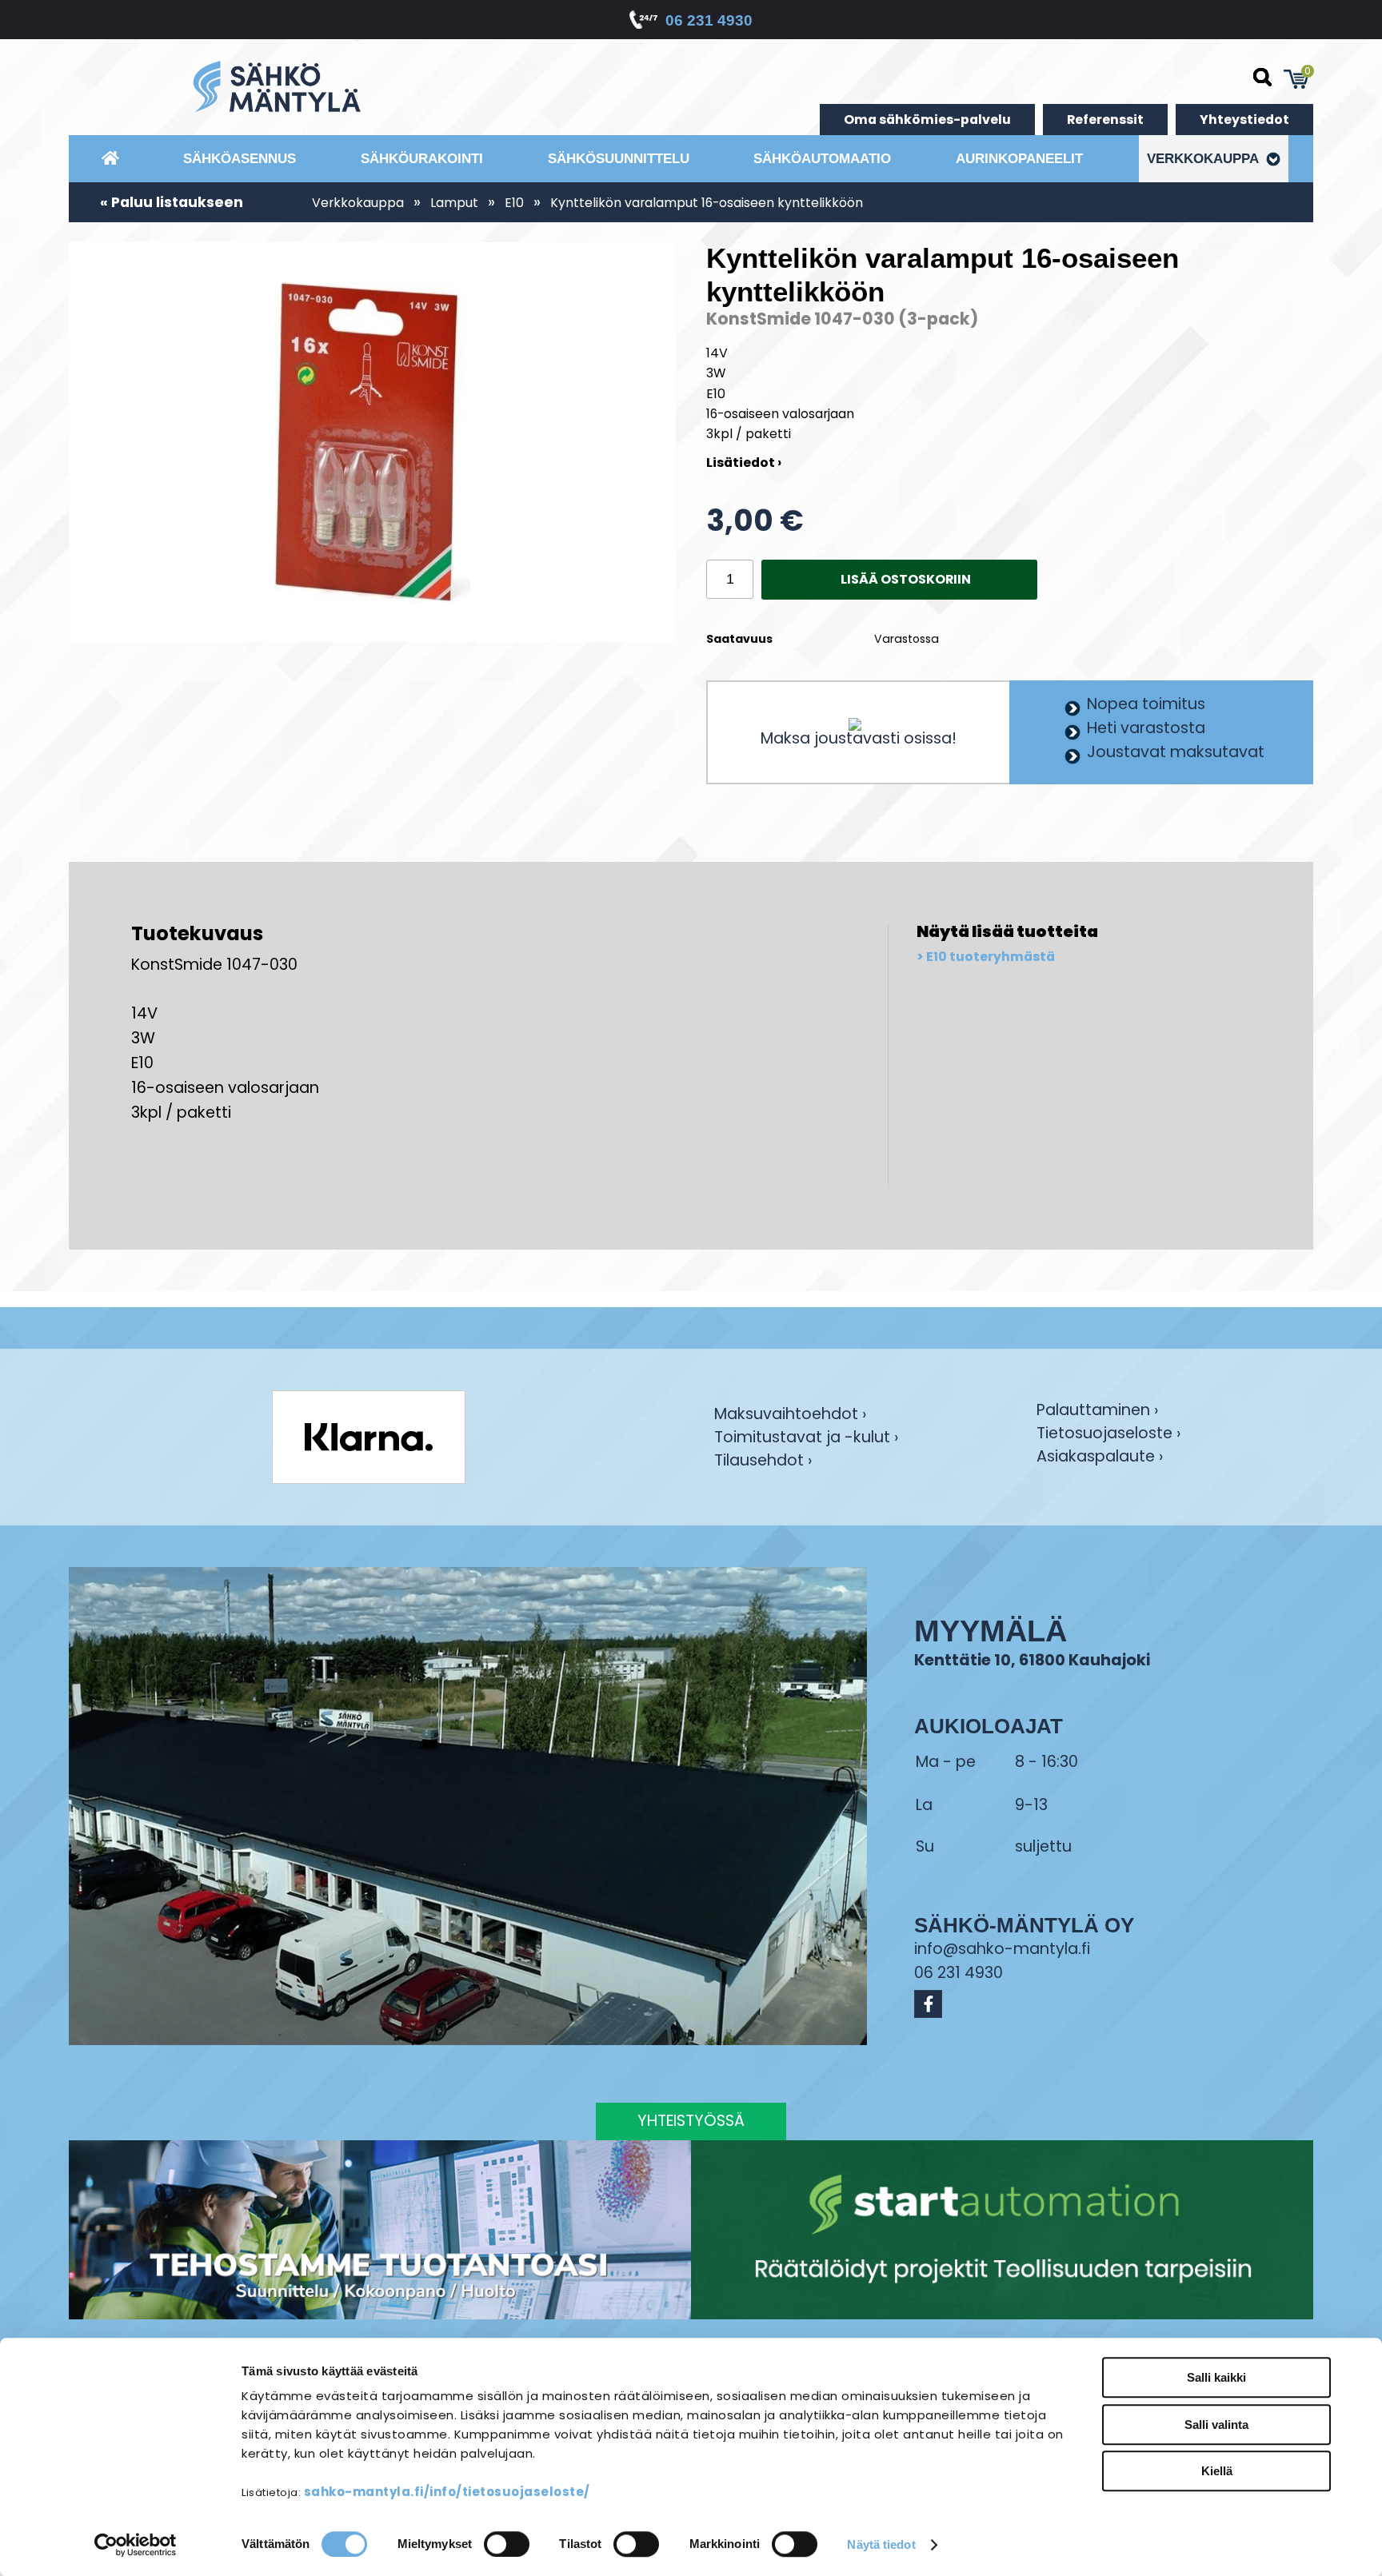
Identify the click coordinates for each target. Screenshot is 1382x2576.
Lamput (454, 203)
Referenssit (1105, 120)
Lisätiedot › (744, 463)
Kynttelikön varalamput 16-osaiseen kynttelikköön (707, 203)
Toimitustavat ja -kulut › (806, 1439)
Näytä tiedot (881, 2544)
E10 (514, 203)
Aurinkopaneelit (1019, 158)
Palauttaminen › (1097, 1412)
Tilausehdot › (763, 1460)
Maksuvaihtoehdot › (790, 1416)
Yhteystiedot (1244, 120)
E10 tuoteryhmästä (991, 957)
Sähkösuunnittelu (619, 158)
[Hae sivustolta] (1263, 78)
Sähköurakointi (422, 158)
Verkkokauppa (1204, 158)
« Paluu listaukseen (172, 202)
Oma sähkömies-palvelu (927, 120)
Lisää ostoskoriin (906, 579)
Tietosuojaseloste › (1108, 1435)
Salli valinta (1216, 2424)
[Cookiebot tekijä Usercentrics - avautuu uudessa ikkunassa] (136, 2545)
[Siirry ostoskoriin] (1296, 79)
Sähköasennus (240, 158)
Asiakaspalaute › (1100, 1458)
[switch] (507, 2544)
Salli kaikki (1216, 2377)
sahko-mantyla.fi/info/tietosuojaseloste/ (447, 2492)
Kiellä (1217, 2471)
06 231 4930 (709, 20)
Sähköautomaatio (822, 158)
